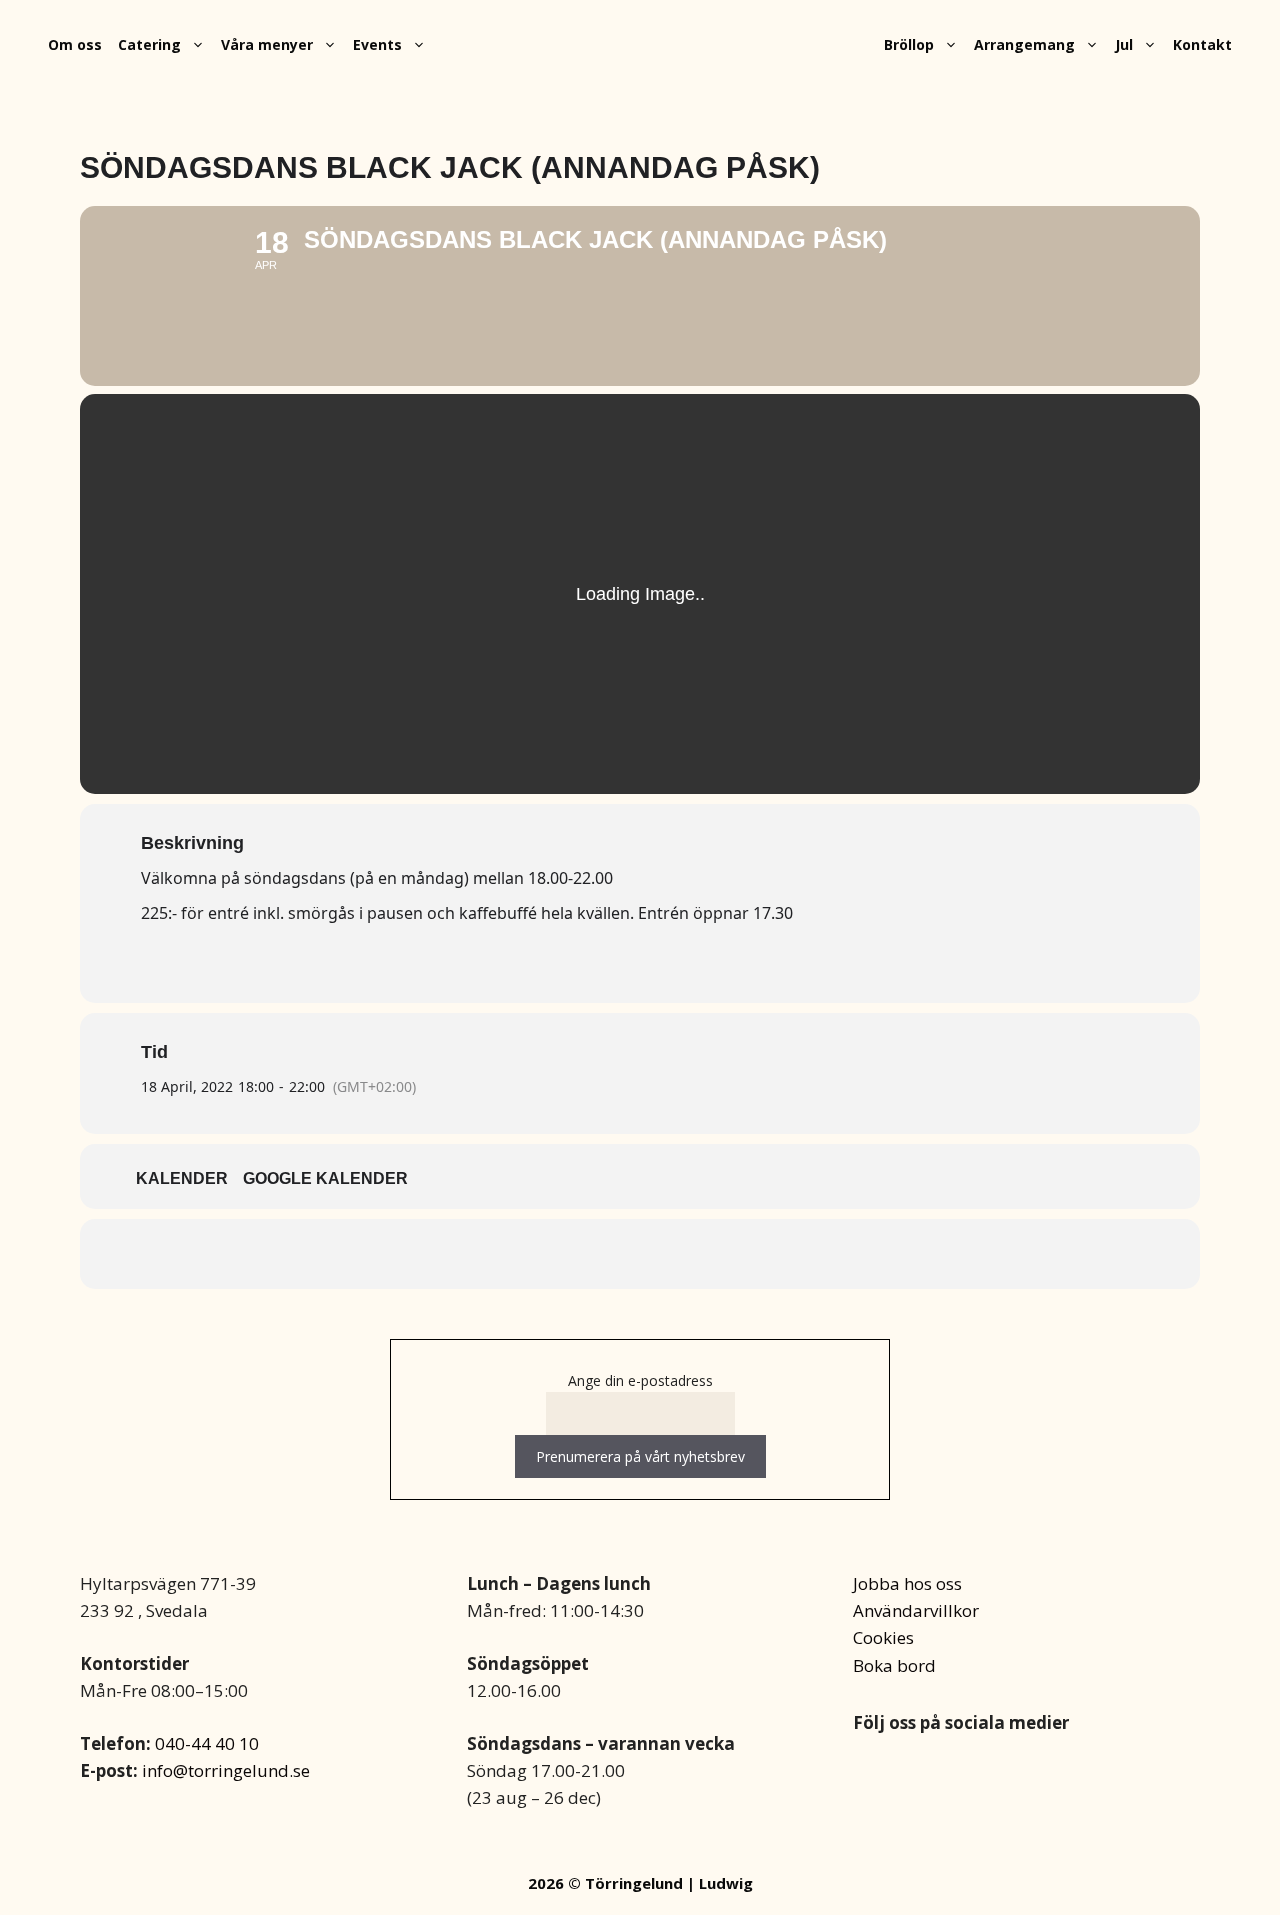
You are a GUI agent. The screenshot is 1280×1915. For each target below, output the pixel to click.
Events (377, 44)
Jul (1124, 44)
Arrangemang (1024, 44)
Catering (149, 44)
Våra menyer (267, 44)
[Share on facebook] (640, 1254)
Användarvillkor (916, 1610)
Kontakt (1202, 44)
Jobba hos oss (907, 1583)
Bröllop (909, 44)
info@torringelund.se (226, 1770)
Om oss (75, 44)
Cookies (883, 1637)
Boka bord (894, 1665)
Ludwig (726, 1883)
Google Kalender (325, 1178)
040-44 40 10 (207, 1743)
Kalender (182, 1178)
